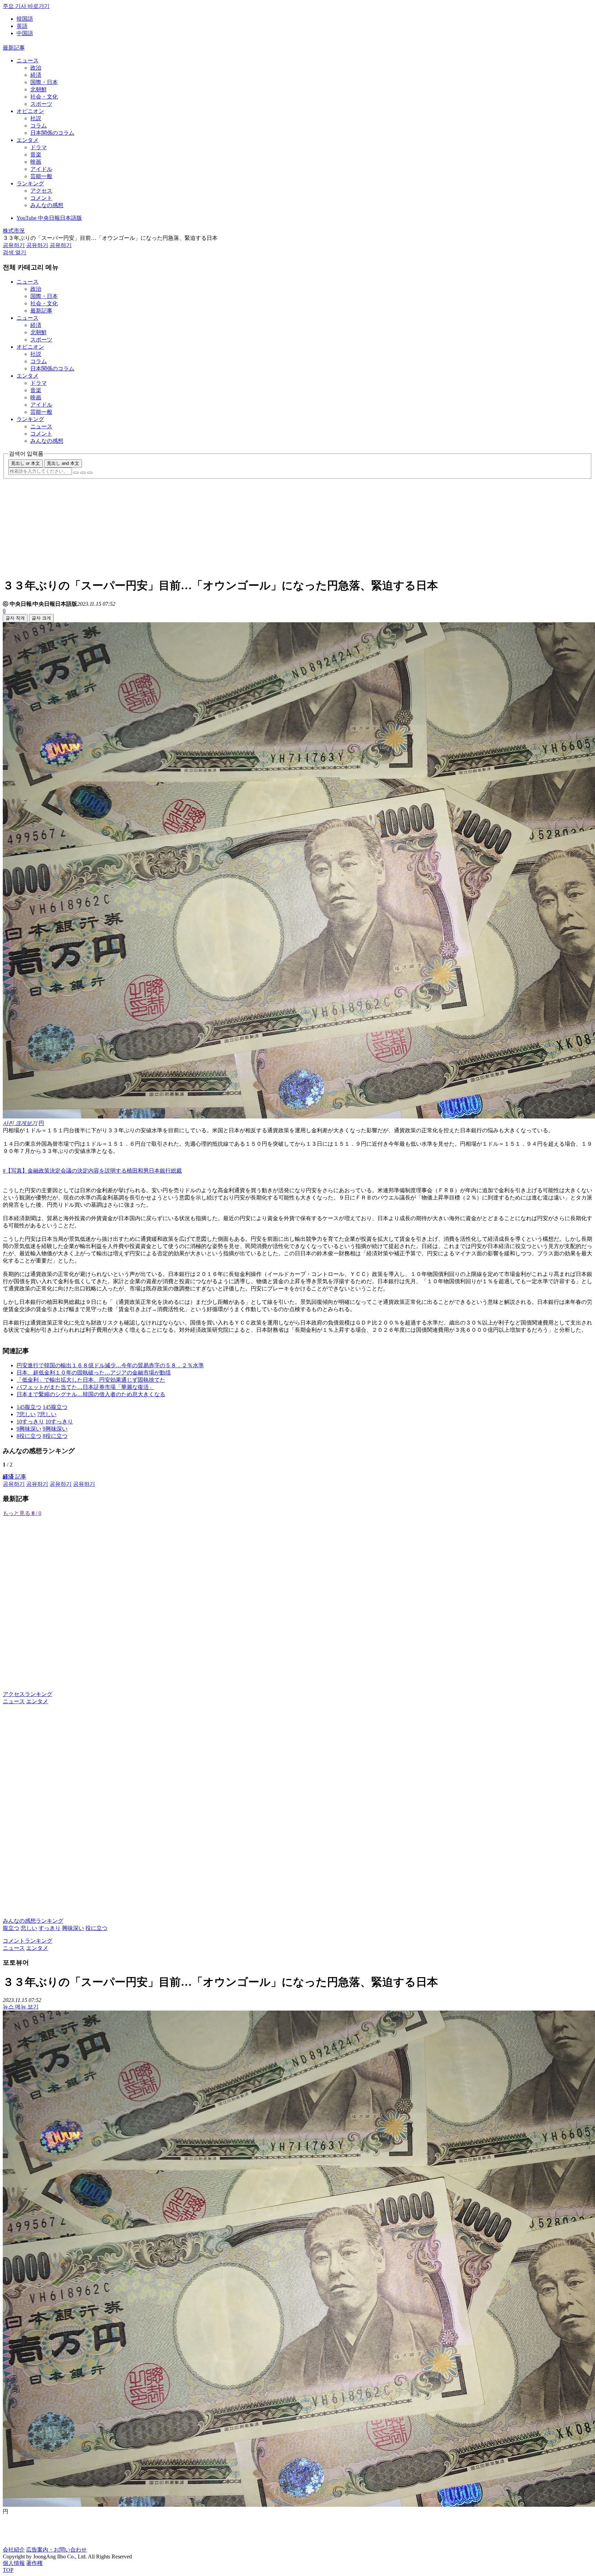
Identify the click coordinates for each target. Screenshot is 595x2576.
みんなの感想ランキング (33, 1921)
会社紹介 (14, 2550)
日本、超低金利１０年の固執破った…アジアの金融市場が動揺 (94, 1373)
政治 (36, 68)
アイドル (41, 169)
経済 (36, 75)
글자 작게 (15, 618)
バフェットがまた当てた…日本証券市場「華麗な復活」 (85, 1387)
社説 (36, 118)
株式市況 (14, 231)
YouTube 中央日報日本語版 (49, 218)
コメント (41, 198)
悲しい (29, 1928)
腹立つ (11, 1928)
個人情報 (14, 2563)
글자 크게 (41, 618)
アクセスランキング (28, 1694)
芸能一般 (41, 176)
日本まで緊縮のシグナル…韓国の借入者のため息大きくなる (91, 1394)
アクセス (41, 191)
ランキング (30, 183)
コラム (39, 126)
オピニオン (30, 111)
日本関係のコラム (52, 133)
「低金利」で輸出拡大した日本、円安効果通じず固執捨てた (91, 1380)
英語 (22, 26)
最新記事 (14, 48)
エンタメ (28, 140)
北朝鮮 (39, 89)
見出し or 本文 (25, 463)
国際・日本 (44, 82)
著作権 (34, 2563)
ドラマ (39, 147)
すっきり (50, 1928)
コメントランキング (28, 1941)
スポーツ (41, 104)
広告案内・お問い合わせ (56, 2550)
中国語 (25, 33)
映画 (36, 162)
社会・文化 (44, 97)
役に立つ (96, 1928)
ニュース (28, 60)
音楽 (36, 155)
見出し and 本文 (63, 463)
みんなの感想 (47, 205)
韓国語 (25, 19)
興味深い (73, 1928)
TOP (8, 2570)
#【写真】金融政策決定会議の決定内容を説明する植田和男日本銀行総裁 (92, 1171)
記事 (14, 1477)
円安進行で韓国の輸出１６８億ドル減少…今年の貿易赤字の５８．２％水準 (110, 1365)
